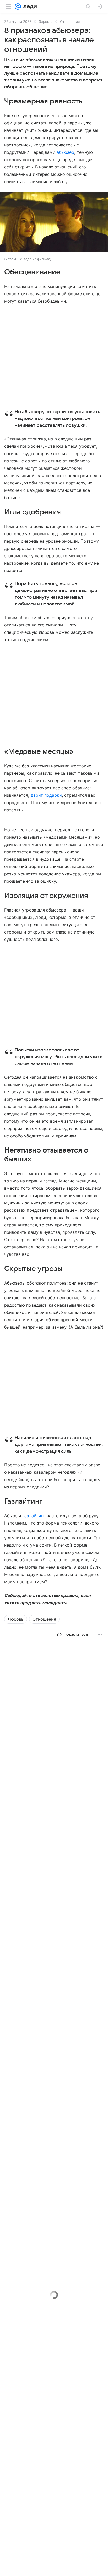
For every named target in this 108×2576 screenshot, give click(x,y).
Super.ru (46, 21)
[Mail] (18, 7)
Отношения (70, 21)
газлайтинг (34, 1516)
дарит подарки (46, 795)
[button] (54, 222)
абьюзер (65, 152)
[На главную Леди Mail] (29, 7)
